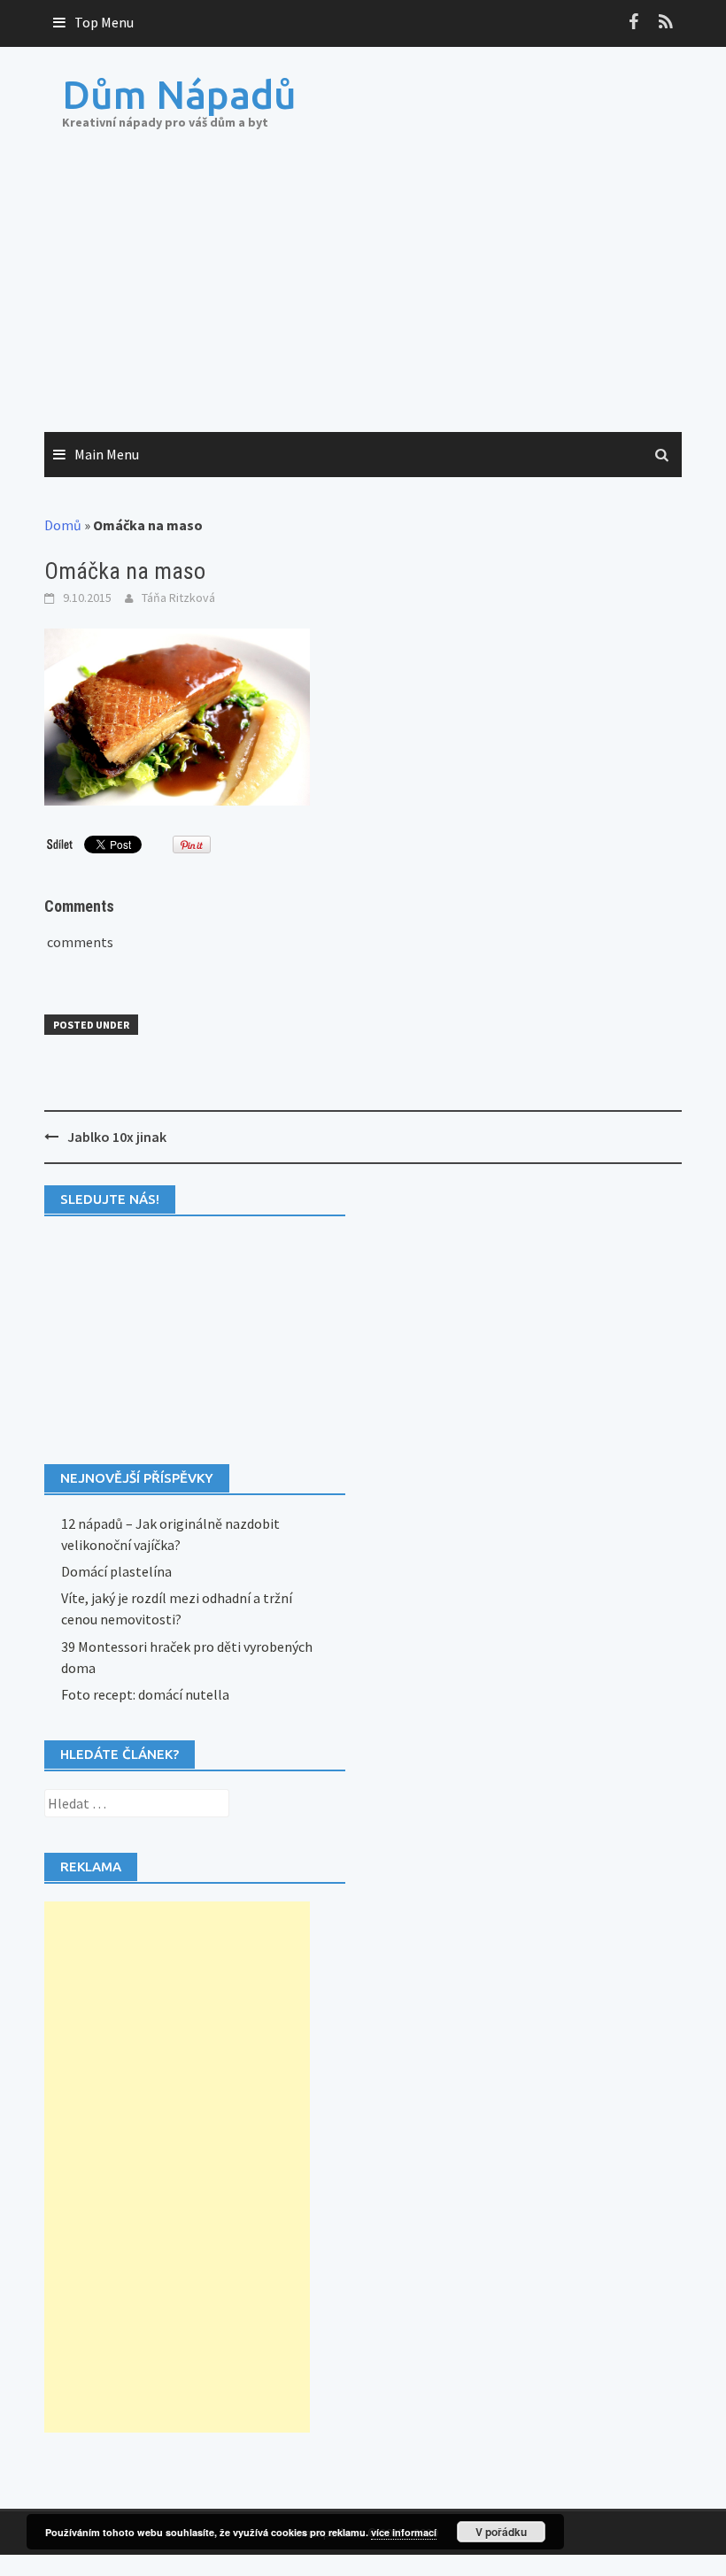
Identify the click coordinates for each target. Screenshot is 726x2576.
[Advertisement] (363, 299)
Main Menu (107, 454)
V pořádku (501, 2532)
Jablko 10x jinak (117, 1137)
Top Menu (104, 22)
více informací (404, 2532)
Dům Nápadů (179, 94)
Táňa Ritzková (178, 598)
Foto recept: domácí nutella (145, 1694)
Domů (63, 525)
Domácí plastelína (116, 1571)
